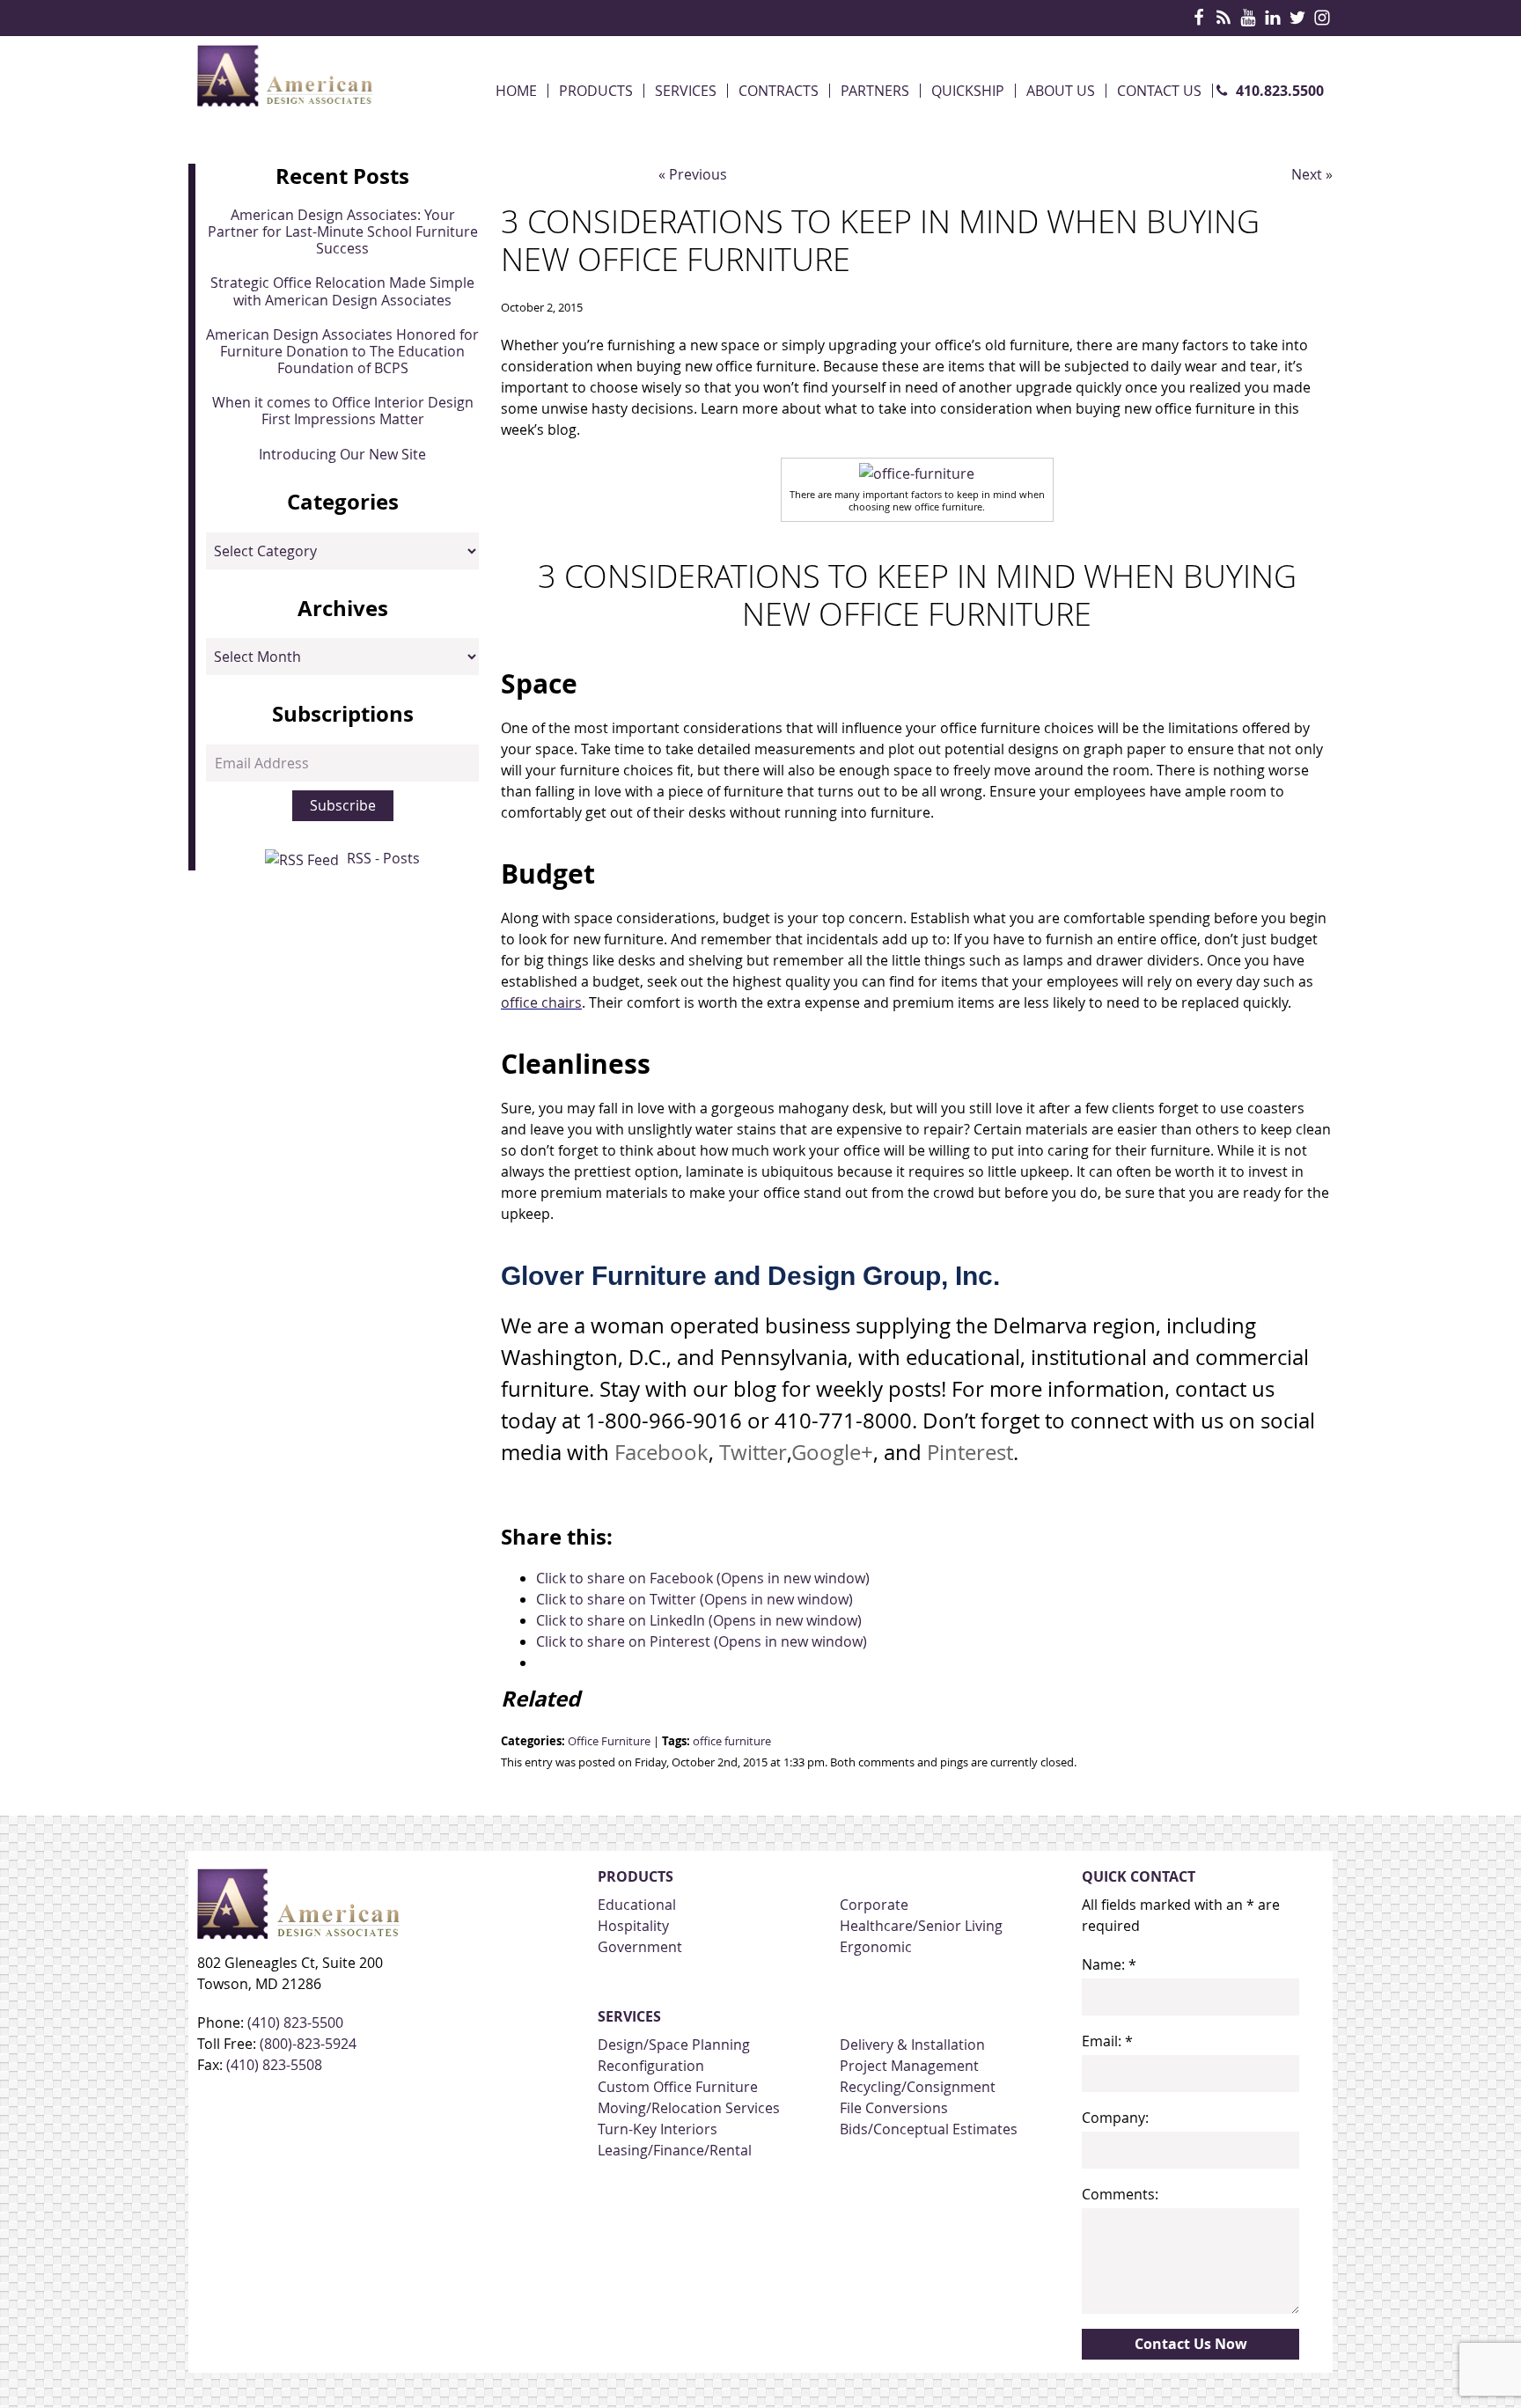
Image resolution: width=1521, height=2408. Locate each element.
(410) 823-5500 (295, 2023)
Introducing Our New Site (342, 454)
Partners (875, 91)
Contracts (779, 91)
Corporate (874, 1905)
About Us (1061, 91)
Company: (1115, 2118)
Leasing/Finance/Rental (675, 2150)
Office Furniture (609, 1741)
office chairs (541, 1002)
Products (596, 91)
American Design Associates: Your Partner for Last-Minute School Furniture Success (343, 231)
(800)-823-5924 (308, 2044)
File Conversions (894, 2108)
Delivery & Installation (912, 2045)
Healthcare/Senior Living (921, 1926)
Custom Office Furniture (678, 2087)
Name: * (1109, 1964)
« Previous (693, 174)
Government (640, 1947)
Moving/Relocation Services (689, 2108)
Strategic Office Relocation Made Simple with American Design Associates (342, 291)
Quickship (968, 91)
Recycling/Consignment (918, 2087)
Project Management (909, 2066)
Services (686, 91)
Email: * (1107, 2041)
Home (516, 91)
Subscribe (343, 805)
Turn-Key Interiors (658, 2129)
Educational (637, 1905)
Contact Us (1159, 91)
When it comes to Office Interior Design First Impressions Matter (343, 411)
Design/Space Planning (674, 2045)
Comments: (1120, 2194)
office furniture (732, 1741)
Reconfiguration (651, 2066)
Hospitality (633, 1926)
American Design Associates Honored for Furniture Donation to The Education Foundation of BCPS (342, 351)
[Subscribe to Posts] (304, 858)
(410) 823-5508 (274, 2065)
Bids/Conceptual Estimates (929, 2129)
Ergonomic (876, 1947)
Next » (1312, 174)
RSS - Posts (383, 858)
